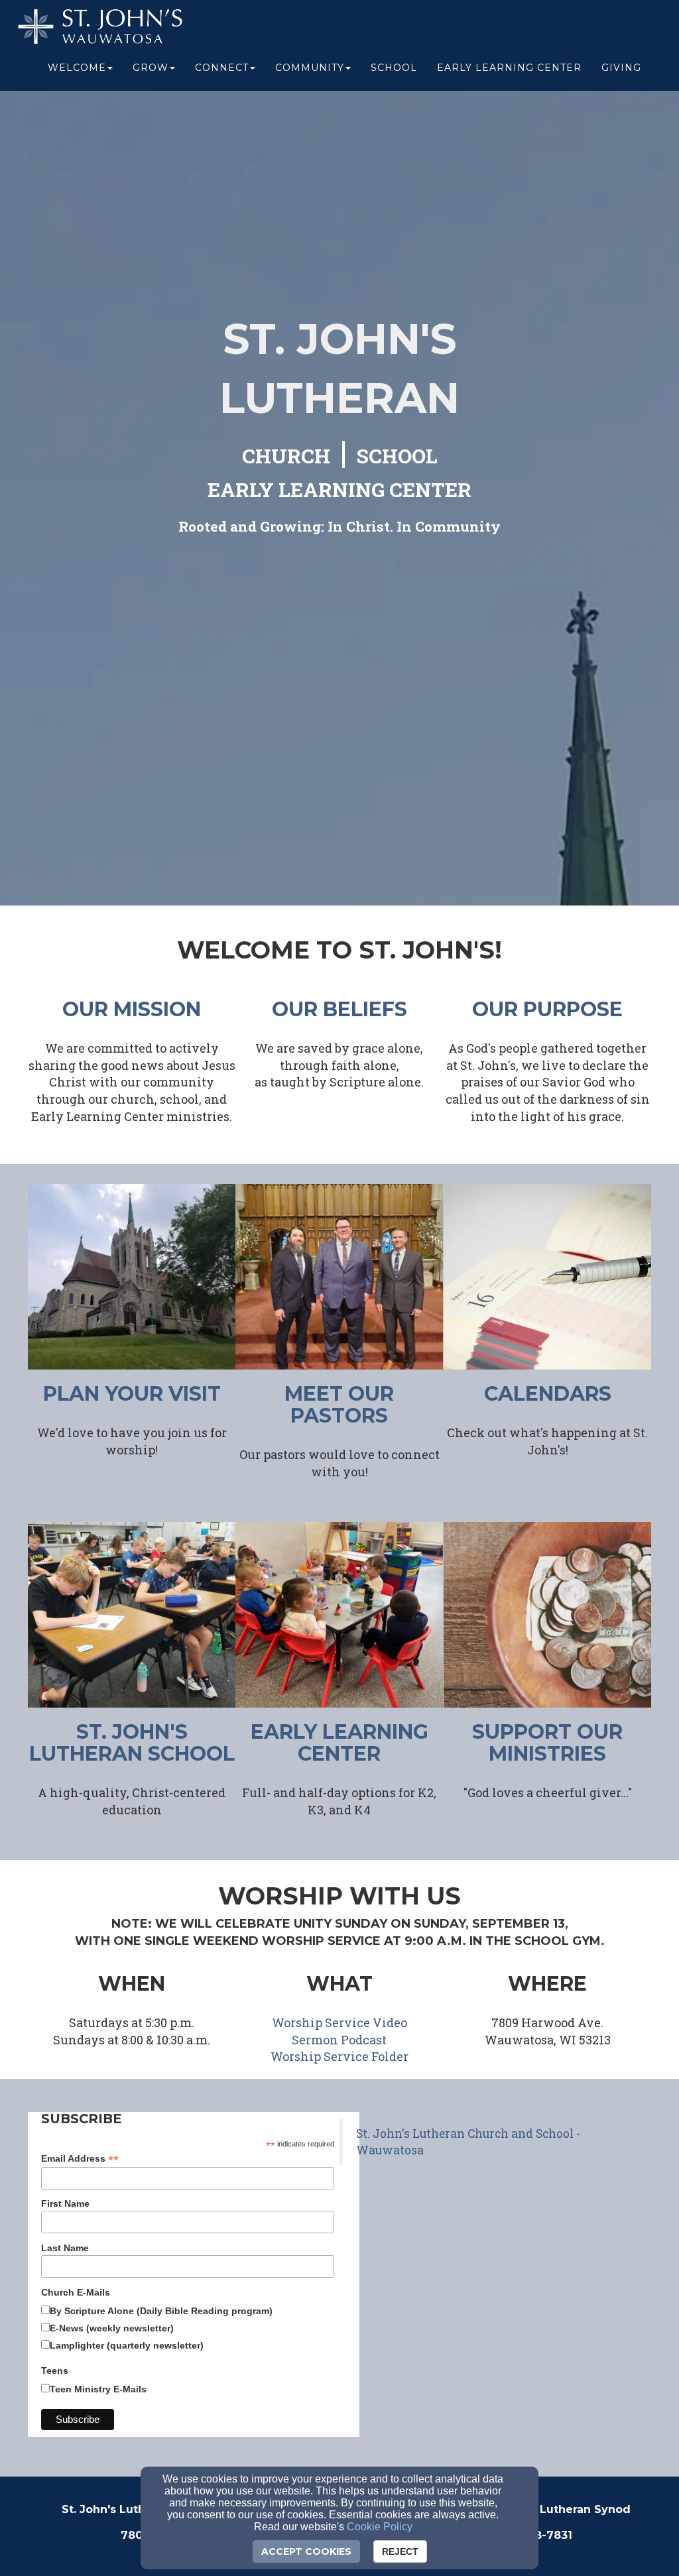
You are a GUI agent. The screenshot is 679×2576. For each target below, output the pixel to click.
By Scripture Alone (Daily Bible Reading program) (161, 2311)
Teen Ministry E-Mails (98, 2389)
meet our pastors (339, 1405)
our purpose (547, 1009)
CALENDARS (548, 1394)
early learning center (339, 1743)
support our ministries (547, 1743)
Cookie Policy (380, 2527)
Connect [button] (222, 68)
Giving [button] (621, 68)
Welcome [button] (77, 68)
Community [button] (310, 68)
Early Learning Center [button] (509, 68)
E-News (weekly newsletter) (112, 2328)
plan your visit (132, 1394)
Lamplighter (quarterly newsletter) (127, 2345)
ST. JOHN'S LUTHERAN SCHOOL (132, 1743)
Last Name (65, 2248)
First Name (65, 2203)
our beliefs (339, 1009)
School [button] (394, 68)
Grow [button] (151, 68)
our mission (132, 1009)
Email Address (80, 2159)
